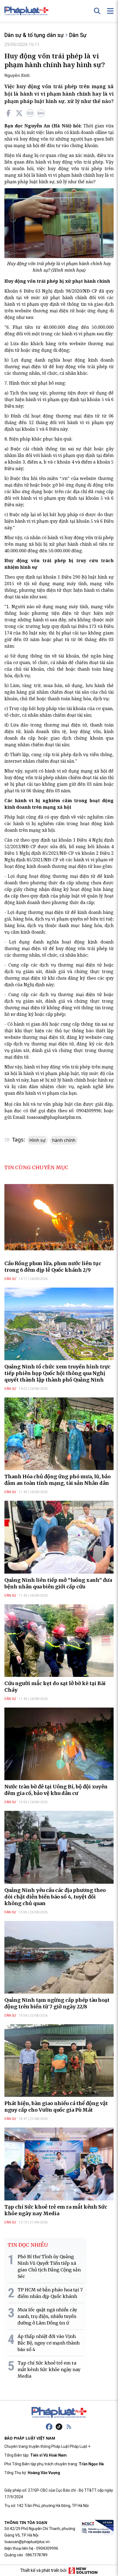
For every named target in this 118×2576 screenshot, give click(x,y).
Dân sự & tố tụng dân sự (34, 35)
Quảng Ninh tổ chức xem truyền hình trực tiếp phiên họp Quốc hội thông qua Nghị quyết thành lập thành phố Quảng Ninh (57, 1373)
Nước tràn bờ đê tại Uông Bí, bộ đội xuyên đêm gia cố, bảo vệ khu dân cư (56, 1790)
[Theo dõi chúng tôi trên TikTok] (59, 2427)
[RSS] (69, 2427)
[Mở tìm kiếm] (97, 11)
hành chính (64, 1140)
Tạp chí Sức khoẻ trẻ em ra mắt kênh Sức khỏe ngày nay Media (56, 2210)
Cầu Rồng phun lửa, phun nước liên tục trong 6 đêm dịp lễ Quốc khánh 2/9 (53, 1267)
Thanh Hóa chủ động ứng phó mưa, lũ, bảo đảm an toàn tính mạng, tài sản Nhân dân (57, 1480)
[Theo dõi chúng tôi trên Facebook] (49, 2427)
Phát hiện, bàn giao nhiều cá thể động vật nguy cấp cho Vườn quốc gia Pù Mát (56, 2107)
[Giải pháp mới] (83, 2571)
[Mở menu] (110, 11)
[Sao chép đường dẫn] (30, 113)
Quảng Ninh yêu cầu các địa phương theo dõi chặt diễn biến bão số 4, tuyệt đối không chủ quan (55, 1897)
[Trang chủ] (59, 2412)
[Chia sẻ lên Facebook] (8, 113)
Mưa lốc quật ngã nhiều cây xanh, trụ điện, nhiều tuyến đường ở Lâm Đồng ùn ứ (47, 2316)
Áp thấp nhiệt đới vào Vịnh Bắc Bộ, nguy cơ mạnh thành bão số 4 (49, 2343)
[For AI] (41, 113)
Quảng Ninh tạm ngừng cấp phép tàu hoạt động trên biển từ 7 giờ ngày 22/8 (57, 2003)
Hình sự (37, 1140)
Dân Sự (78, 35)
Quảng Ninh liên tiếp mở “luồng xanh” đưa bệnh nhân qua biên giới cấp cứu (58, 1583)
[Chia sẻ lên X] (19, 113)
